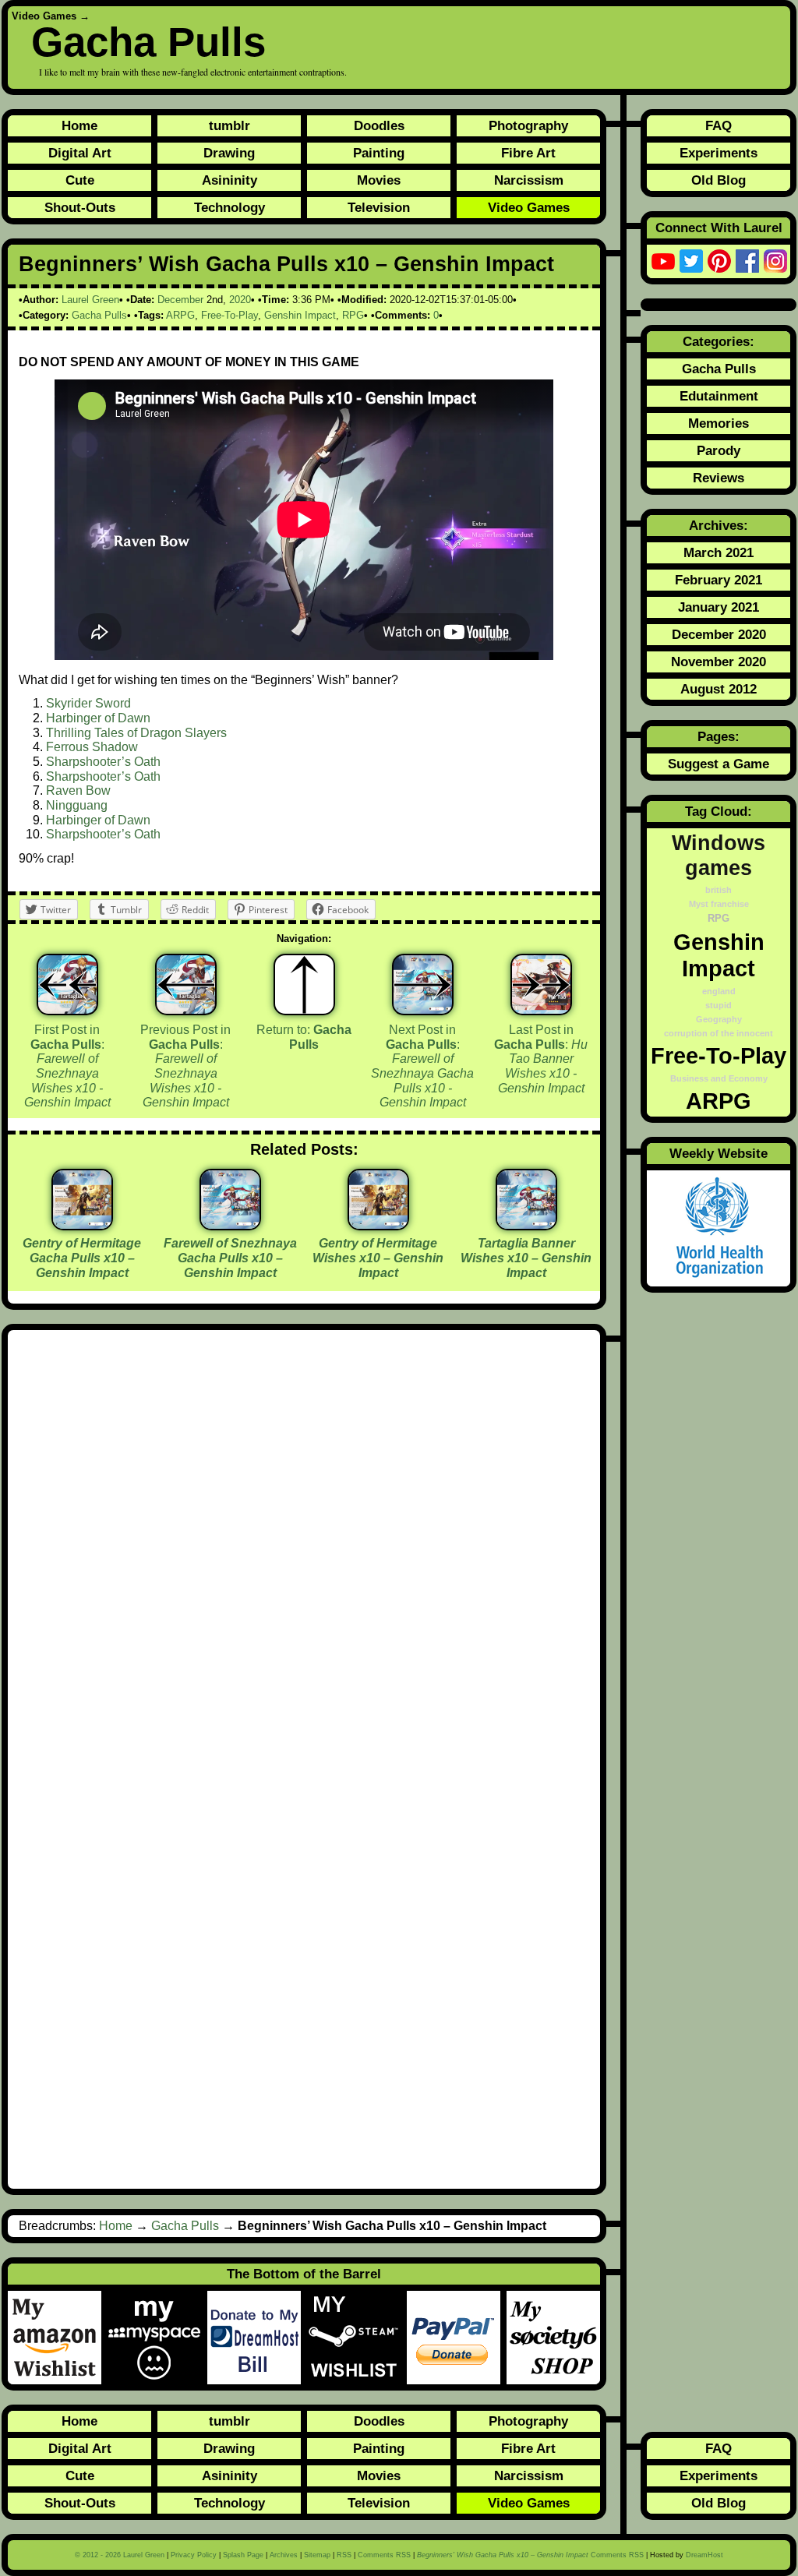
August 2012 (719, 689)
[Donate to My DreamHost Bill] (257, 2338)
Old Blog (719, 180)
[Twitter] (691, 261)
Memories (719, 423)
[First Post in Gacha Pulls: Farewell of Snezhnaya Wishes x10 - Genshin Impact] (67, 985)
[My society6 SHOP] (553, 2338)
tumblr (230, 125)
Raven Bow (78, 790)
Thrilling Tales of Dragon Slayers (136, 733)
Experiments (719, 153)
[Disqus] (304, 1550)
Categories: (719, 341)
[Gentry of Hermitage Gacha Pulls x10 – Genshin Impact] (82, 1224)
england (719, 991)
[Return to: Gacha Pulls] (304, 985)
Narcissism (529, 180)
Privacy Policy (194, 2555)
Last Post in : (541, 1059)
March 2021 (719, 552)
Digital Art (80, 153)
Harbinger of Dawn (98, 718)
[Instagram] (775, 261)
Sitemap (317, 2555)
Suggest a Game (719, 764)
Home (79, 125)
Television (379, 207)
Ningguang (77, 805)
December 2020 (719, 634)
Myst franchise (719, 904)
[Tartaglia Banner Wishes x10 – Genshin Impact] (526, 1224)
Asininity (230, 180)
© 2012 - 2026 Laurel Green (120, 2555)
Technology (230, 207)
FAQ (719, 125)
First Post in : (67, 1066)
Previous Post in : (185, 1066)
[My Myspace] (157, 2338)
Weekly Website (719, 1153)
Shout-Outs (80, 207)
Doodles (379, 125)
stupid (719, 1005)
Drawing (229, 153)
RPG (353, 315)
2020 (240, 300)
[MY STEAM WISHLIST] (357, 2338)
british (719, 890)
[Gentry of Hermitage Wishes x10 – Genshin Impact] (378, 1224)
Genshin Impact (300, 315)
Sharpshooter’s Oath (103, 762)
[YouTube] (663, 261)
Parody (719, 450)
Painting (379, 153)
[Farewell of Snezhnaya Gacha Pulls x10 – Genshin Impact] (230, 1224)
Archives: (719, 525)
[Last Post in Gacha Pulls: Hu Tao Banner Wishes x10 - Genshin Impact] (541, 985)
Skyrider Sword (88, 703)
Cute (80, 180)
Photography (528, 125)
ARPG (180, 315)
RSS (344, 2555)
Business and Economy (719, 1078)
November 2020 (719, 662)
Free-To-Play (230, 315)
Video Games (44, 16)
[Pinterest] (719, 261)
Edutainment (719, 396)
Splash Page (243, 2555)
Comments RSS (384, 2555)
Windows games (719, 855)
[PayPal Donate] (457, 2338)
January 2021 (719, 607)
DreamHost (704, 2555)
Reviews (719, 478)
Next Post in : (422, 1066)
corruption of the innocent (719, 1033)
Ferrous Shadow (92, 747)
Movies (379, 180)
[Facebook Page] (747, 261)
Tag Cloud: (719, 811)
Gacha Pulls (148, 42)
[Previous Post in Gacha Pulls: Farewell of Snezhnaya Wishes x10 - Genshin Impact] (186, 985)
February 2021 (719, 580)
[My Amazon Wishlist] (58, 2338)
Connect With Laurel (719, 228)
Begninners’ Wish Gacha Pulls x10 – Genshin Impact (286, 264)
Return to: (304, 1037)
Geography (719, 1019)
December (180, 300)
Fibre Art (528, 153)
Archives (284, 2555)
